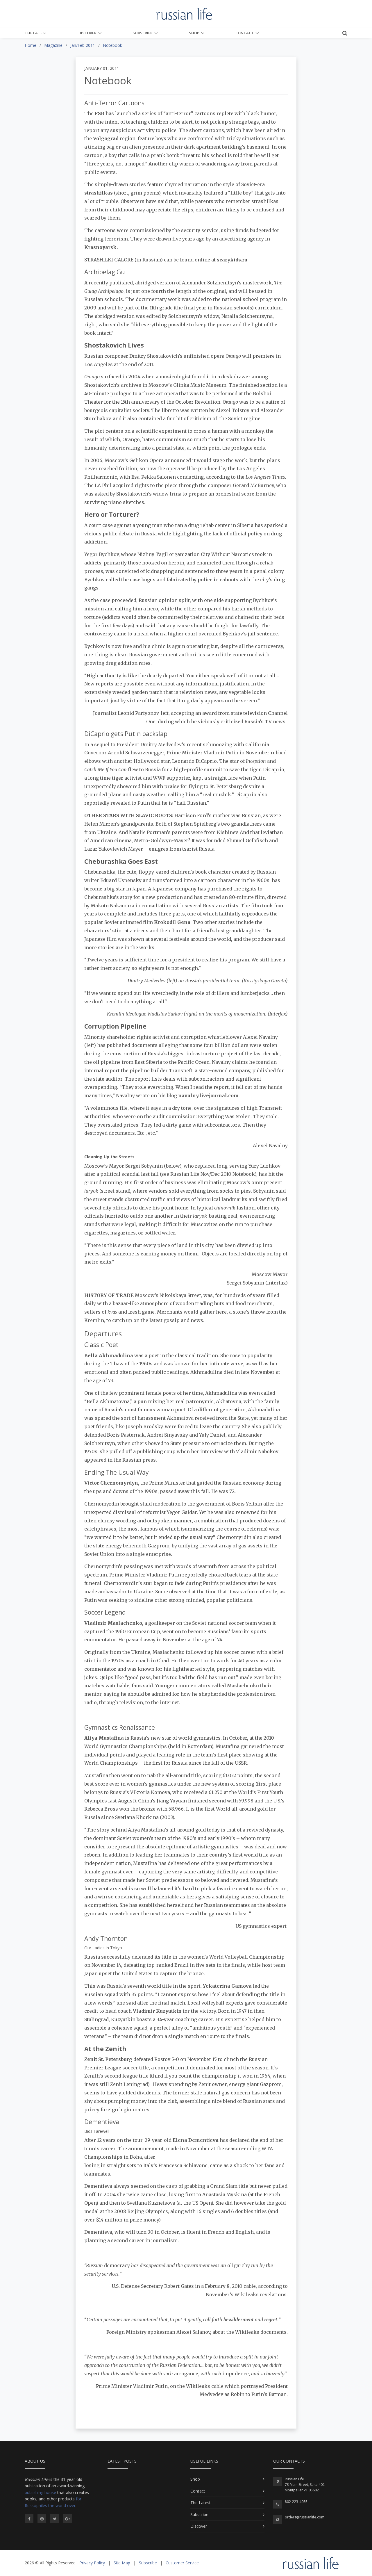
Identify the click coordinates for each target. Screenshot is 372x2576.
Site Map (122, 2563)
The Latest (36, 33)
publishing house (40, 2492)
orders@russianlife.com (305, 2517)
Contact (245, 33)
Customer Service (182, 2563)
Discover (87, 33)
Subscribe (143, 33)
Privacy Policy (92, 2563)
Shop (194, 33)
